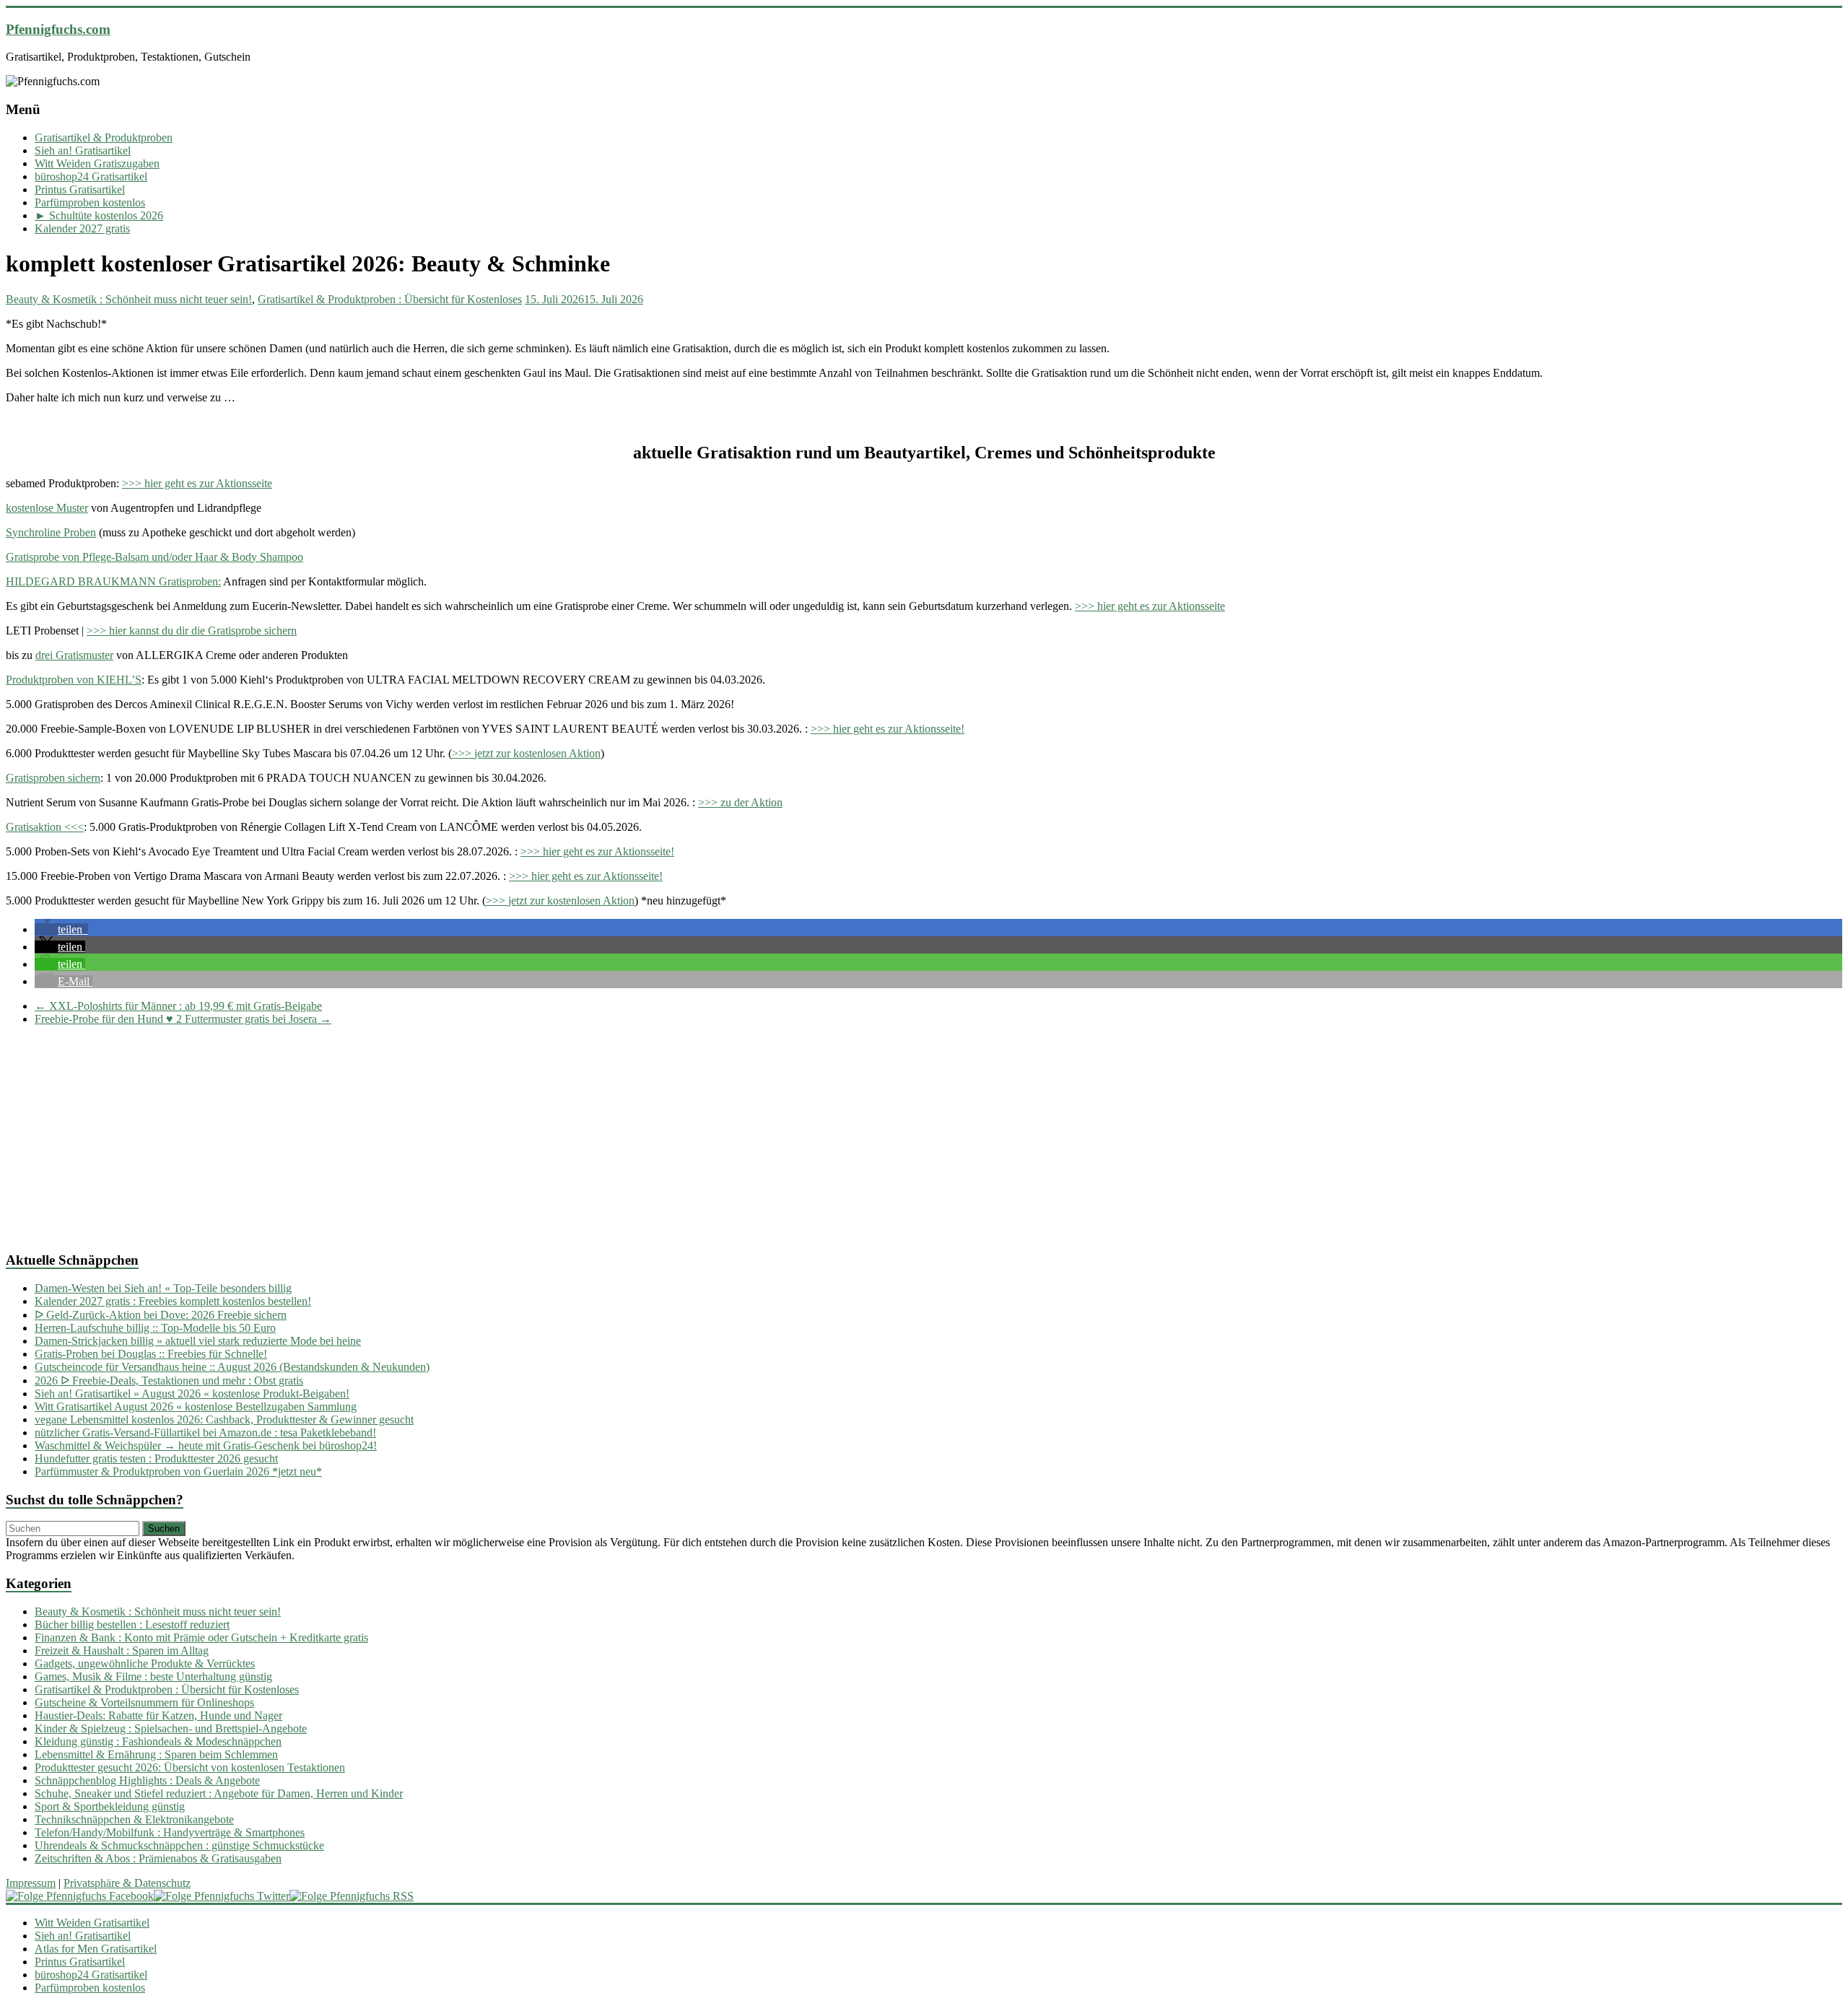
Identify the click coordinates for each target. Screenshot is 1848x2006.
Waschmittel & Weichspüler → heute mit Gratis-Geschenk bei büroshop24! (206, 1445)
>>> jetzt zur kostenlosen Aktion (526, 753)
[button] (61, 929)
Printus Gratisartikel (80, 189)
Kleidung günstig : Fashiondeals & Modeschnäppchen (158, 1741)
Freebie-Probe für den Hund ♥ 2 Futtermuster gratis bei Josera (183, 1019)
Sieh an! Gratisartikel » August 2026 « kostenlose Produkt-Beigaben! (192, 1394)
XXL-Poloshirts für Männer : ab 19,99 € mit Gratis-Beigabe (178, 1006)
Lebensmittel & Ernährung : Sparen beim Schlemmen (156, 1754)
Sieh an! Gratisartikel (83, 151)
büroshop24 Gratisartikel (91, 176)
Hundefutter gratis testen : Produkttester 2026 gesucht (156, 1458)
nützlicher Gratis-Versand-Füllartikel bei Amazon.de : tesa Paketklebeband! (205, 1432)
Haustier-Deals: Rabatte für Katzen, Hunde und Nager (158, 1715)
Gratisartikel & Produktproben (104, 138)
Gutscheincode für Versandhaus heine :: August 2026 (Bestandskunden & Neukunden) (232, 1367)
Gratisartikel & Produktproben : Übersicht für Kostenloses (390, 299)
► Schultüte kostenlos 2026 (99, 215)
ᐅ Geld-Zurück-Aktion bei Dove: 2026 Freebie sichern (161, 1315)
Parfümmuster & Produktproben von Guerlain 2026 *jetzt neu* (178, 1471)
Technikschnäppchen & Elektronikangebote (134, 1819)
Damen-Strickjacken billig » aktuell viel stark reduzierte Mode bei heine (198, 1341)
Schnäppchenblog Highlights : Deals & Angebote (147, 1780)
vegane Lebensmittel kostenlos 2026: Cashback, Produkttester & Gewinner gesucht (224, 1420)
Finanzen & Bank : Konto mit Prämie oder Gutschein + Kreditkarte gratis (201, 1637)
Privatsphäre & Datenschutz (127, 1883)
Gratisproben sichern (53, 778)
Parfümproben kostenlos (90, 202)
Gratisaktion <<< (45, 827)
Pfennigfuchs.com (58, 29)
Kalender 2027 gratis (82, 228)
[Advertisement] (439, 1138)
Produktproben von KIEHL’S (74, 680)
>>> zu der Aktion (740, 802)
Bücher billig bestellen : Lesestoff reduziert (132, 1625)
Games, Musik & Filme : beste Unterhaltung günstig (153, 1676)
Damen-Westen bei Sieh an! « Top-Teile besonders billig (163, 1288)
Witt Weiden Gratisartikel (92, 1923)
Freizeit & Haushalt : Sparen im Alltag (122, 1650)
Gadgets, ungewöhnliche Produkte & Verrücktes (145, 1663)
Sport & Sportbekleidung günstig (110, 1806)
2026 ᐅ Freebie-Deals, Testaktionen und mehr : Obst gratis (169, 1381)
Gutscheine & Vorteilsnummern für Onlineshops (144, 1702)
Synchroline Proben (51, 532)
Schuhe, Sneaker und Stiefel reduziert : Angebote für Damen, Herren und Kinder (219, 1793)
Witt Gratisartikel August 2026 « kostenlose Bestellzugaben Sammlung (196, 1407)
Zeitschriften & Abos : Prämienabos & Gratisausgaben (158, 1858)
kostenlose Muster (47, 508)
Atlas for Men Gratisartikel (96, 1949)
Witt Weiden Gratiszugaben (97, 163)
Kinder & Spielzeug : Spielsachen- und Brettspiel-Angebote (171, 1728)
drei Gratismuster (74, 655)
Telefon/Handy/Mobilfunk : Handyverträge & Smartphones (170, 1832)
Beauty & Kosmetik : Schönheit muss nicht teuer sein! (129, 299)
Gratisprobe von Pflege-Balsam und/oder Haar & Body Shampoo (154, 557)
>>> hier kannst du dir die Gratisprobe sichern (192, 631)
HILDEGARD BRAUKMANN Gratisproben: (113, 581)
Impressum (31, 1883)
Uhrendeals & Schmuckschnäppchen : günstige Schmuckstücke (179, 1845)
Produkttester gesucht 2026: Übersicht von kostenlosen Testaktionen (190, 1767)
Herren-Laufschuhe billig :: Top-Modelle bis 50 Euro (155, 1328)
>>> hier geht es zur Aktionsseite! (888, 729)
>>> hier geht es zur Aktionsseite (197, 483)
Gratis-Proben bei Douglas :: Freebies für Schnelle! (151, 1354)
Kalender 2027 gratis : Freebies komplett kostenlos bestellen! (173, 1301)
